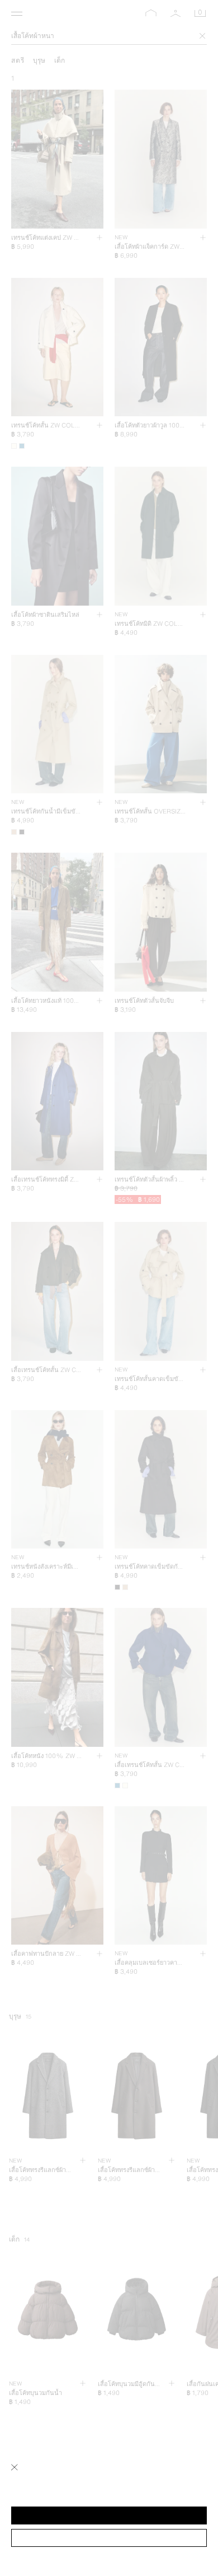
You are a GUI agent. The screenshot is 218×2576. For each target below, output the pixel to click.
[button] (109, 2515)
